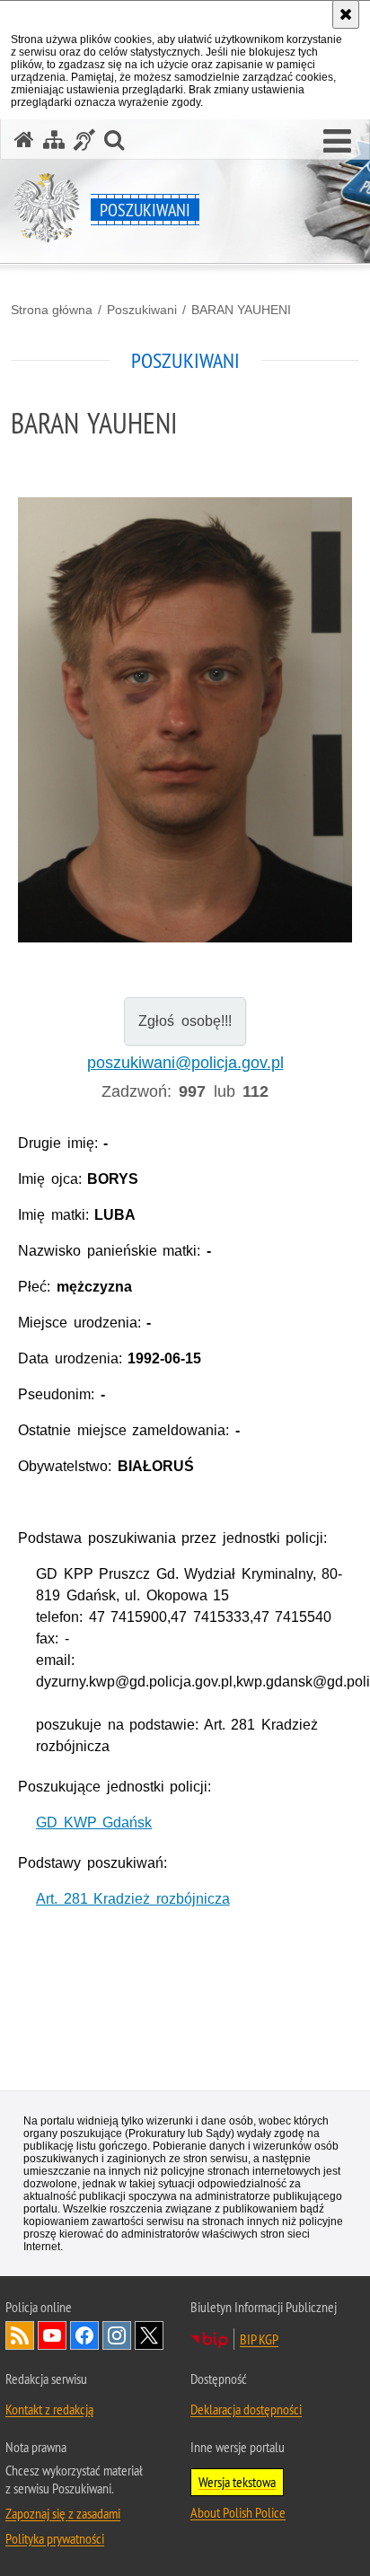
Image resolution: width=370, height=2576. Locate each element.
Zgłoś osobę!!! (185, 1021)
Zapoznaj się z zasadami (63, 2513)
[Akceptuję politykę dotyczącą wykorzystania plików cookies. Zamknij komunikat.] (346, 14)
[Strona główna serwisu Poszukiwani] (24, 140)
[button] (337, 142)
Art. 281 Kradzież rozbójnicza (133, 1899)
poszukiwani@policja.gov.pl (185, 1063)
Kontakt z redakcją (49, 2409)
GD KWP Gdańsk (94, 1822)
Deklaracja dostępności (246, 2409)
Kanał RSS (20, 2335)
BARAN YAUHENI (241, 310)
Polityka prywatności (55, 2538)
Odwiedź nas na (52, 2335)
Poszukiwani (142, 310)
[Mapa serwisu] (54, 140)
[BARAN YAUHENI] (185, 720)
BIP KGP (259, 2339)
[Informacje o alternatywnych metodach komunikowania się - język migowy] (84, 140)
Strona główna (52, 310)
